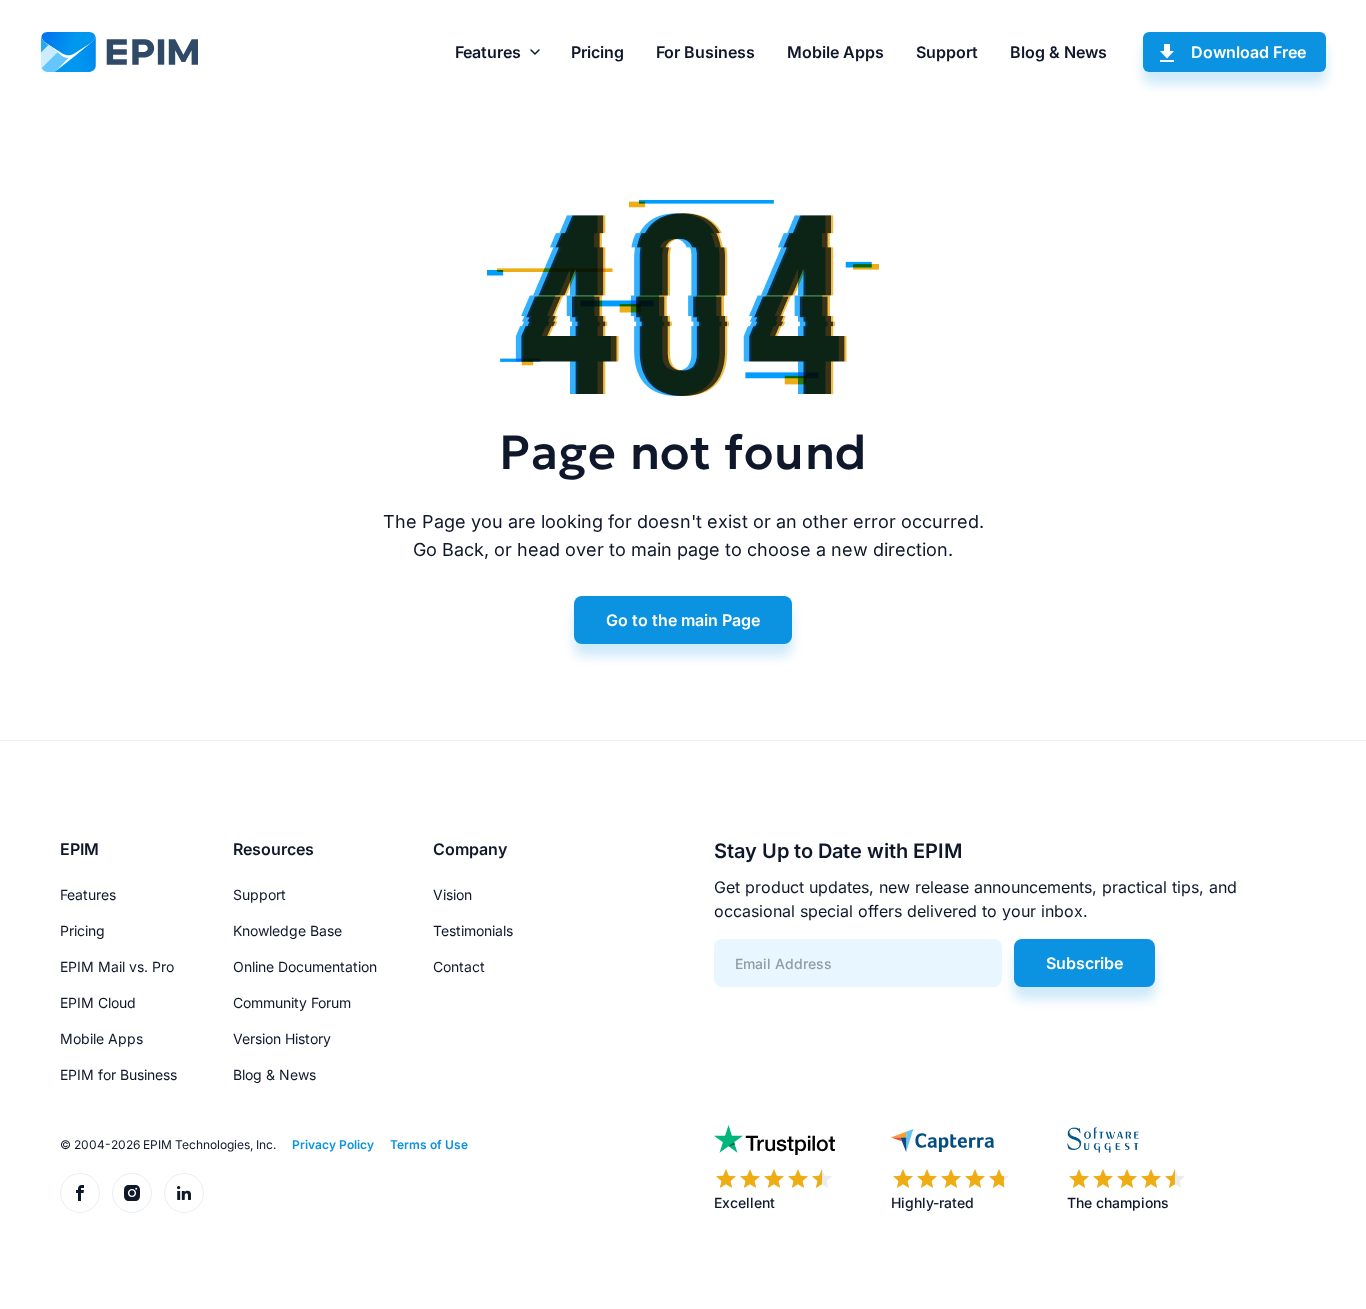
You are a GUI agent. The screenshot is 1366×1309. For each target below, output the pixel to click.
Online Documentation (305, 966)
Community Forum (292, 1002)
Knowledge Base (287, 930)
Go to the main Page (683, 620)
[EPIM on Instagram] (132, 1193)
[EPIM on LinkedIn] (184, 1193)
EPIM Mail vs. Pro (117, 966)
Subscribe (1084, 963)
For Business (705, 52)
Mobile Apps (835, 52)
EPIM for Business (118, 1074)
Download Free (1248, 52)
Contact (459, 966)
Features (488, 52)
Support (947, 52)
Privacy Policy (333, 1144)
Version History (282, 1038)
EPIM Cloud (98, 1002)
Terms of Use (429, 1144)
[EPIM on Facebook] (80, 1193)
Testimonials (473, 930)
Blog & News (1058, 52)
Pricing (597, 52)
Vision (452, 894)
